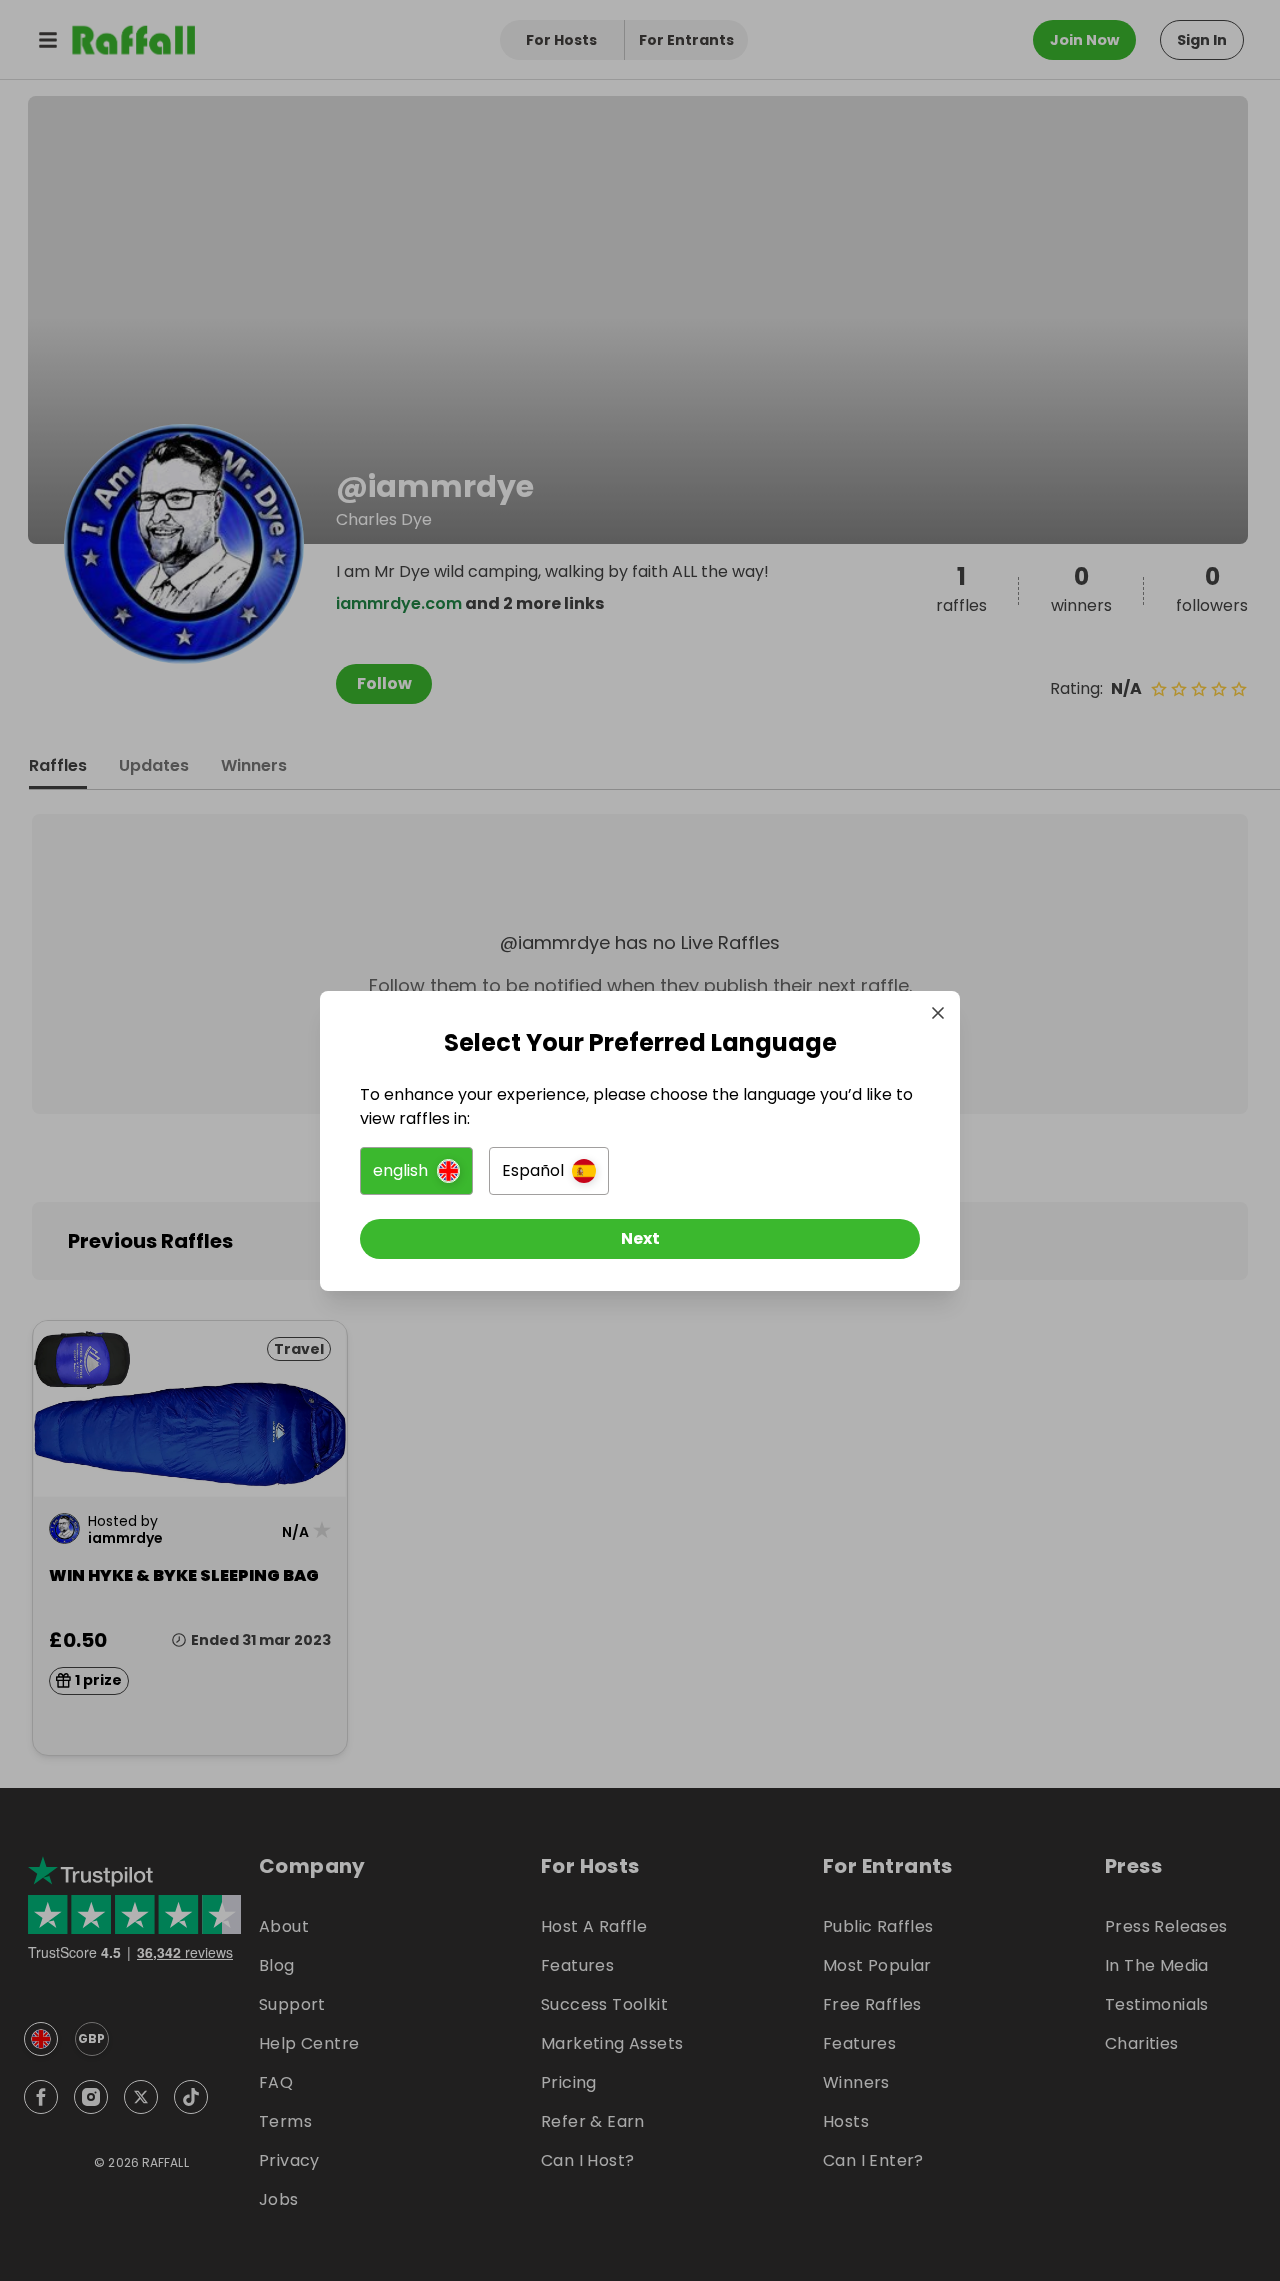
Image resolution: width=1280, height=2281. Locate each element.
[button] (416, 1171)
